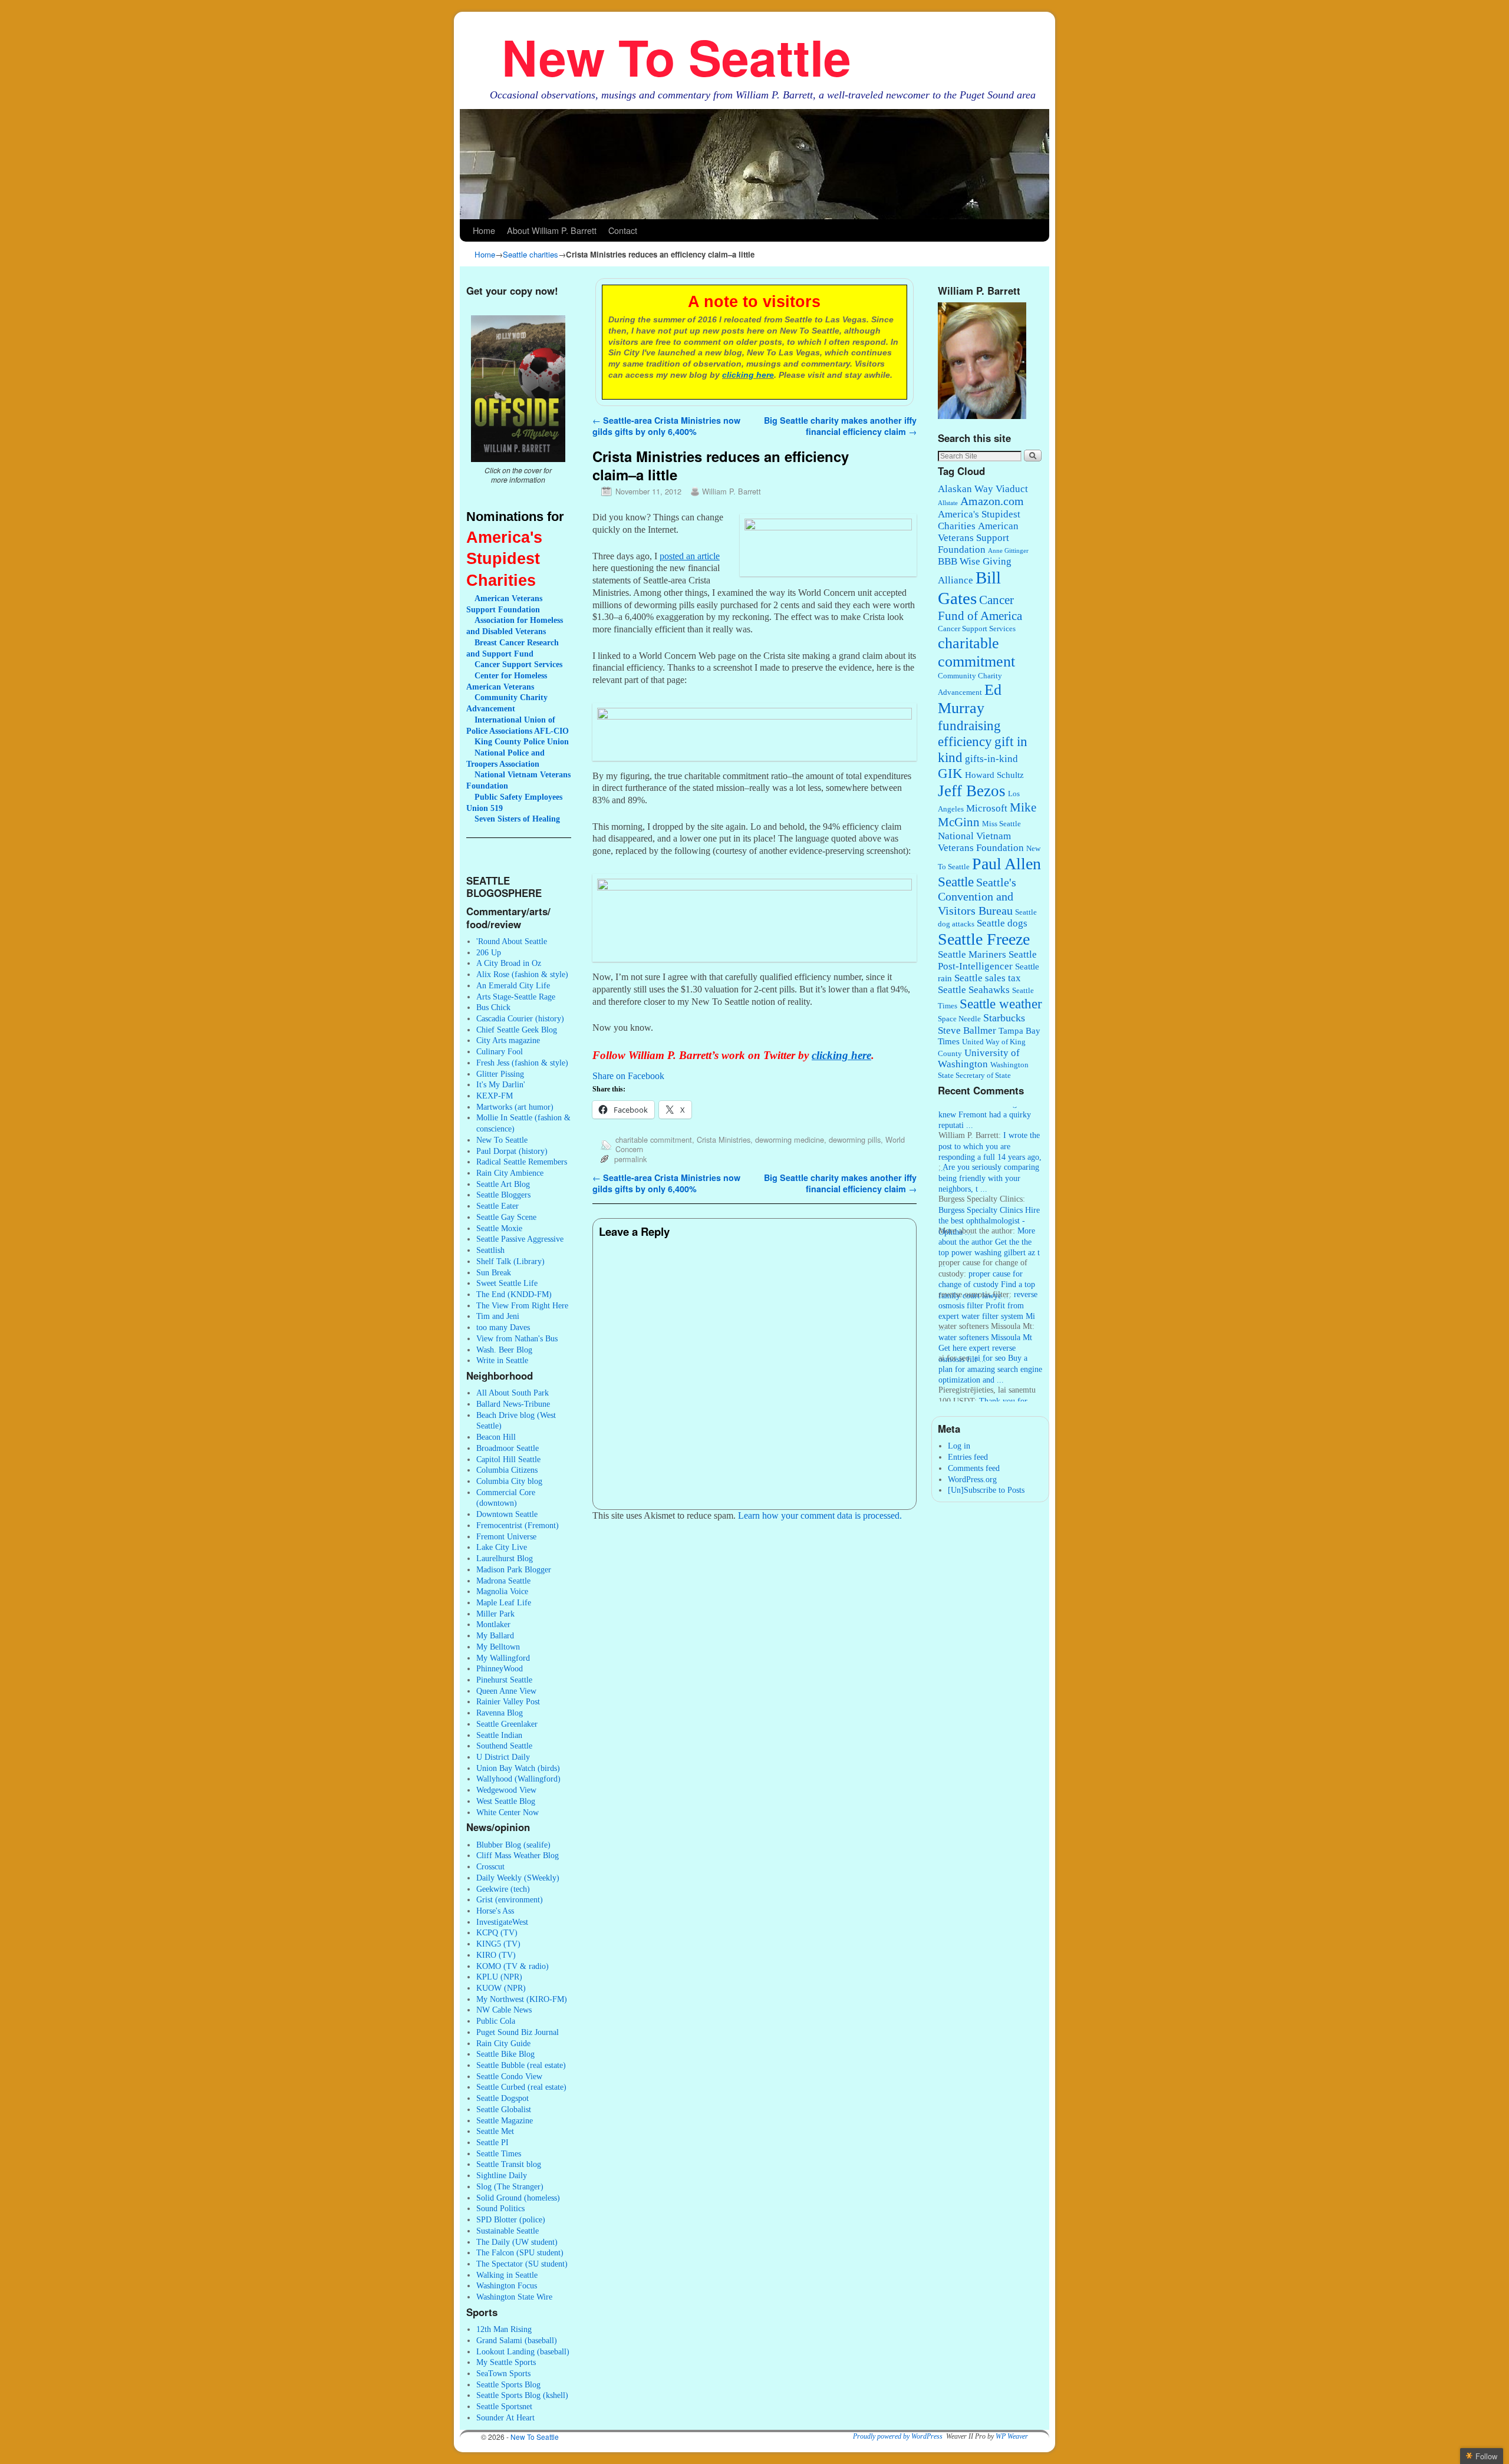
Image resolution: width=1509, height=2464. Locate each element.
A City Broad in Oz (509, 963)
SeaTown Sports (503, 2373)
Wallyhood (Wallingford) (518, 1779)
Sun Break (494, 1272)
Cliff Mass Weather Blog (518, 1855)
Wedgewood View (506, 1790)
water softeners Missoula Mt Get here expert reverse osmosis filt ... (985, 1326)
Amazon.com (992, 501)
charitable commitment (654, 1139)
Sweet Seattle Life (507, 1283)
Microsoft (987, 808)
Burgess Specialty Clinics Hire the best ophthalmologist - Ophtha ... (989, 1199)
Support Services (518, 664)
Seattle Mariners (972, 954)
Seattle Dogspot (503, 2098)
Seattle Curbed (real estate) (521, 2087)
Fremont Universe (506, 1536)
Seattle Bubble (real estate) (521, 2065)
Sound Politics (500, 2208)
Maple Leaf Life (504, 1602)
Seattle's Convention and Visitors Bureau (977, 897)
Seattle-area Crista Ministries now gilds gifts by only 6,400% (666, 426)
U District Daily (503, 1757)
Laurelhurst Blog (505, 1558)
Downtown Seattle (507, 1514)
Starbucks (1004, 1018)
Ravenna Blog (500, 1713)
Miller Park (495, 1614)
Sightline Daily (502, 2175)
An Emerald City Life (513, 985)
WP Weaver (1012, 2436)
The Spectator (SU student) (522, 2264)
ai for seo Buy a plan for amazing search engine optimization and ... (990, 1347)
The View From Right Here (522, 1305)
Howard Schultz (994, 775)
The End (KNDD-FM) (514, 1294)
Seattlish (490, 1250)
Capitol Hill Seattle (508, 1459)
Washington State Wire (514, 2297)
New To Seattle (676, 56)
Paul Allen (1006, 864)
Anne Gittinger (1008, 551)
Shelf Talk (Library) (510, 1261)
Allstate (948, 503)
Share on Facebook (628, 1076)
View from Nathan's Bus (517, 1338)
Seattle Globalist (504, 2109)
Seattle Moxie (499, 1228)
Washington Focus (507, 2285)
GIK (950, 773)
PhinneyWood (500, 1668)
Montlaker (493, 1624)
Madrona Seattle (503, 1581)
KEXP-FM (495, 1096)
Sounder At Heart (505, 2417)
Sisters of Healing (517, 819)
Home (484, 230)
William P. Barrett (732, 491)
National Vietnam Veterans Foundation (981, 842)
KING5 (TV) (498, 1944)
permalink (630, 1159)
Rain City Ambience (510, 1173)
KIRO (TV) (496, 1955)
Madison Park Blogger (514, 1569)
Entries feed (968, 1457)
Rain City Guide (503, 2043)
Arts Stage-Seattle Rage (516, 997)
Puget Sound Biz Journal (518, 2032)
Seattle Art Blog (503, 1184)
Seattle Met (495, 2131)
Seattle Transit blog (509, 2164)
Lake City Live (502, 1547)
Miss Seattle (1001, 824)
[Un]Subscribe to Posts (986, 1490)
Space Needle (959, 1019)
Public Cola (496, 2021)
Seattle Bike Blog (505, 2054)
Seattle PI (492, 2142)
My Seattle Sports (506, 2362)
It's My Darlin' (501, 1084)
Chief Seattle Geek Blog (517, 1030)
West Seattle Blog (506, 1801)
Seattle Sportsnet (504, 2406)
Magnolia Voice (502, 1591)
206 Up (489, 952)
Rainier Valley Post (508, 1701)
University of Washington (979, 1059)
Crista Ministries (724, 1139)
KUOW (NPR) (501, 1988)
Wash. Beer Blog (504, 1350)
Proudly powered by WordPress (898, 2436)
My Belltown (498, 1647)
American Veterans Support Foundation (978, 538)
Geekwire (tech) (503, 1889)
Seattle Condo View (509, 2076)
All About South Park (513, 1393)
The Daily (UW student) (517, 2242)
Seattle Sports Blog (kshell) (522, 2395)
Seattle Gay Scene (506, 1217)
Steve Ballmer (967, 1030)
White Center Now (508, 1812)
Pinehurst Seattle (504, 1680)
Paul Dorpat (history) (512, 1151)
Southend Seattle (504, 1746)
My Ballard (495, 1635)
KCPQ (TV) (497, 1932)
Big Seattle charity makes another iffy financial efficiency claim (840, 426)
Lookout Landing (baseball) (523, 2351)
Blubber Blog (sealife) (513, 1845)
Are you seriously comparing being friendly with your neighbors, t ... (989, 1156)
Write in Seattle (502, 1360)
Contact (623, 230)
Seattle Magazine (505, 2120)
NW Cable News (504, 2010)
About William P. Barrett (552, 230)
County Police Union (522, 741)
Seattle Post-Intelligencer (987, 960)
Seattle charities (531, 254)
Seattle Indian (499, 1735)
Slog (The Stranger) (510, 2186)
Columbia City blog (509, 1481)
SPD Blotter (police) (511, 2219)
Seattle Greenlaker (507, 1724)
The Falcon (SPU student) (520, 2252)
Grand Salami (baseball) (517, 2340)
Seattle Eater (497, 1206)
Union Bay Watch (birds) (518, 1768)
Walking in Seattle (507, 2275)
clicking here (748, 375)
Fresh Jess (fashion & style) (522, 1063)
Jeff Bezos (972, 791)
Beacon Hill (496, 1437)
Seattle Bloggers (503, 1195)
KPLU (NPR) (499, 1977)
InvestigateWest (502, 1922)
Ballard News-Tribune (513, 1404)
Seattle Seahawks (974, 990)
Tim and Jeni (498, 1316)
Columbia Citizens (507, 1470)
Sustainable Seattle (508, 2231)
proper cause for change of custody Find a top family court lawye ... (987, 1263)
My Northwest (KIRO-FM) (522, 1999)
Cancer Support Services (977, 629)
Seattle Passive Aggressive (520, 1239)
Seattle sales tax (988, 978)
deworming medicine (790, 1139)
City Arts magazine (508, 1040)
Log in (959, 1446)
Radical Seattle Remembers (522, 1162)
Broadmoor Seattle (508, 1448)
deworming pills (855, 1139)
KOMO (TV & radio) (513, 1966)
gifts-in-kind (991, 759)
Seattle (956, 882)
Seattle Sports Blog (508, 2384)
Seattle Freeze (984, 939)
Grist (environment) (510, 1899)
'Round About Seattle (512, 941)
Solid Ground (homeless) (518, 2198)
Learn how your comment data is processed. (820, 1515)
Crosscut (490, 1866)
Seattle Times (499, 2153)
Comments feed (974, 1468)
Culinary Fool (500, 1051)
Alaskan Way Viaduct (983, 489)
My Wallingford (503, 1658)
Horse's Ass (495, 1911)
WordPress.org (972, 1479)
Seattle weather (1001, 1004)
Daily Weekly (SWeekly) (518, 1878)
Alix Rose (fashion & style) (522, 974)
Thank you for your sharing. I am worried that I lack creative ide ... (984, 1390)
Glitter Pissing (500, 1074)
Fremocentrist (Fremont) (518, 1525)
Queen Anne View (506, 1691)
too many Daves (503, 1327)
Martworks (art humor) (515, 1107)
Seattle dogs (1002, 923)
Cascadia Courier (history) (520, 1018)
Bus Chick (493, 1007)
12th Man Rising (504, 2329)
